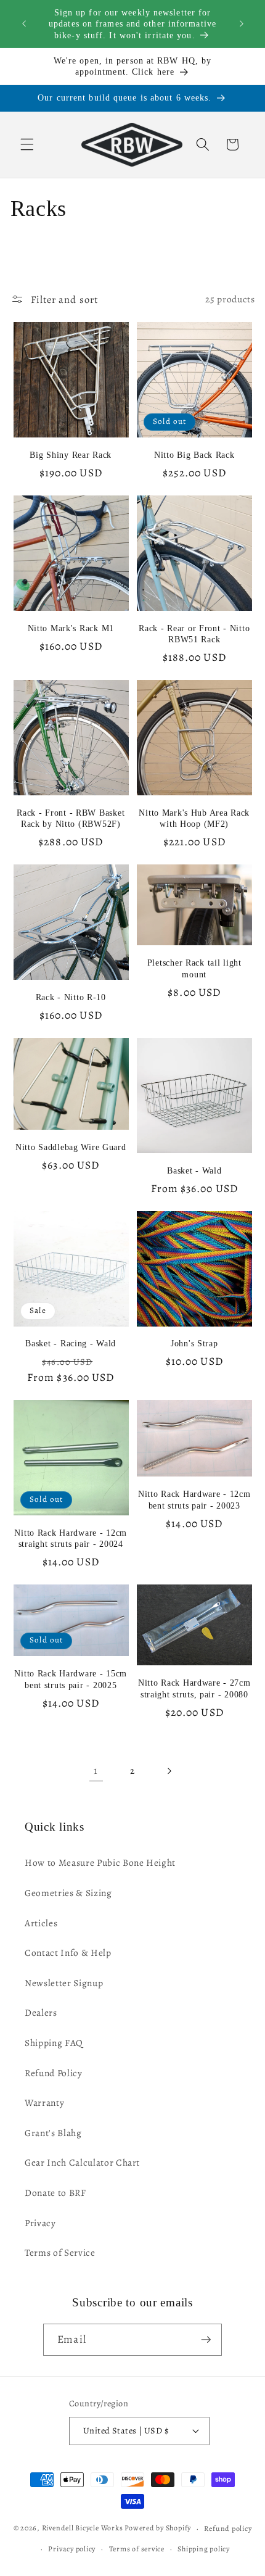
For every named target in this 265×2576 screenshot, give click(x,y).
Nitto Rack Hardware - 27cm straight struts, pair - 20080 (194, 1688)
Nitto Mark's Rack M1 (71, 628)
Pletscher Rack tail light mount (194, 968)
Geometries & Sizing (68, 1893)
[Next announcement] (242, 24)
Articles (41, 1923)
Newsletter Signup (64, 1983)
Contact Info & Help (68, 1953)
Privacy (40, 2223)
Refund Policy (54, 2073)
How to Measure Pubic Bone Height (100, 1862)
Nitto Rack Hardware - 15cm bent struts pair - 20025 (71, 1679)
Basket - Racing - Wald (71, 1343)
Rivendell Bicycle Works (83, 2528)
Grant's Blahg (53, 2133)
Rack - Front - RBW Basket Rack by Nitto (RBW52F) (71, 818)
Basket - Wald (194, 1170)
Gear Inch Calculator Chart (82, 2162)
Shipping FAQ (54, 2043)
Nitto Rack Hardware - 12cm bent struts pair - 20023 (194, 1499)
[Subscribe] (206, 2340)
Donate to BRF (55, 2193)
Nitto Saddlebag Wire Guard (71, 1147)
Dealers (41, 2012)
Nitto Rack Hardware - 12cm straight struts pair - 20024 (71, 1538)
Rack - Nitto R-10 (71, 997)
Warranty (44, 2102)
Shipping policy (204, 2549)
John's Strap (194, 1343)
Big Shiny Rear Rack (71, 455)
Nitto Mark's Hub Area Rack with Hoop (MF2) (194, 818)
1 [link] (96, 1770)
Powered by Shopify (158, 2528)
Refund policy (228, 2528)
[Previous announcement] (24, 24)
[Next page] (169, 1771)
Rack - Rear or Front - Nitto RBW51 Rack (194, 634)
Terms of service (137, 2549)
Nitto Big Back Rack (194, 455)
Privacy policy (72, 2549)
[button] (27, 144)
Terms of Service (60, 2252)
